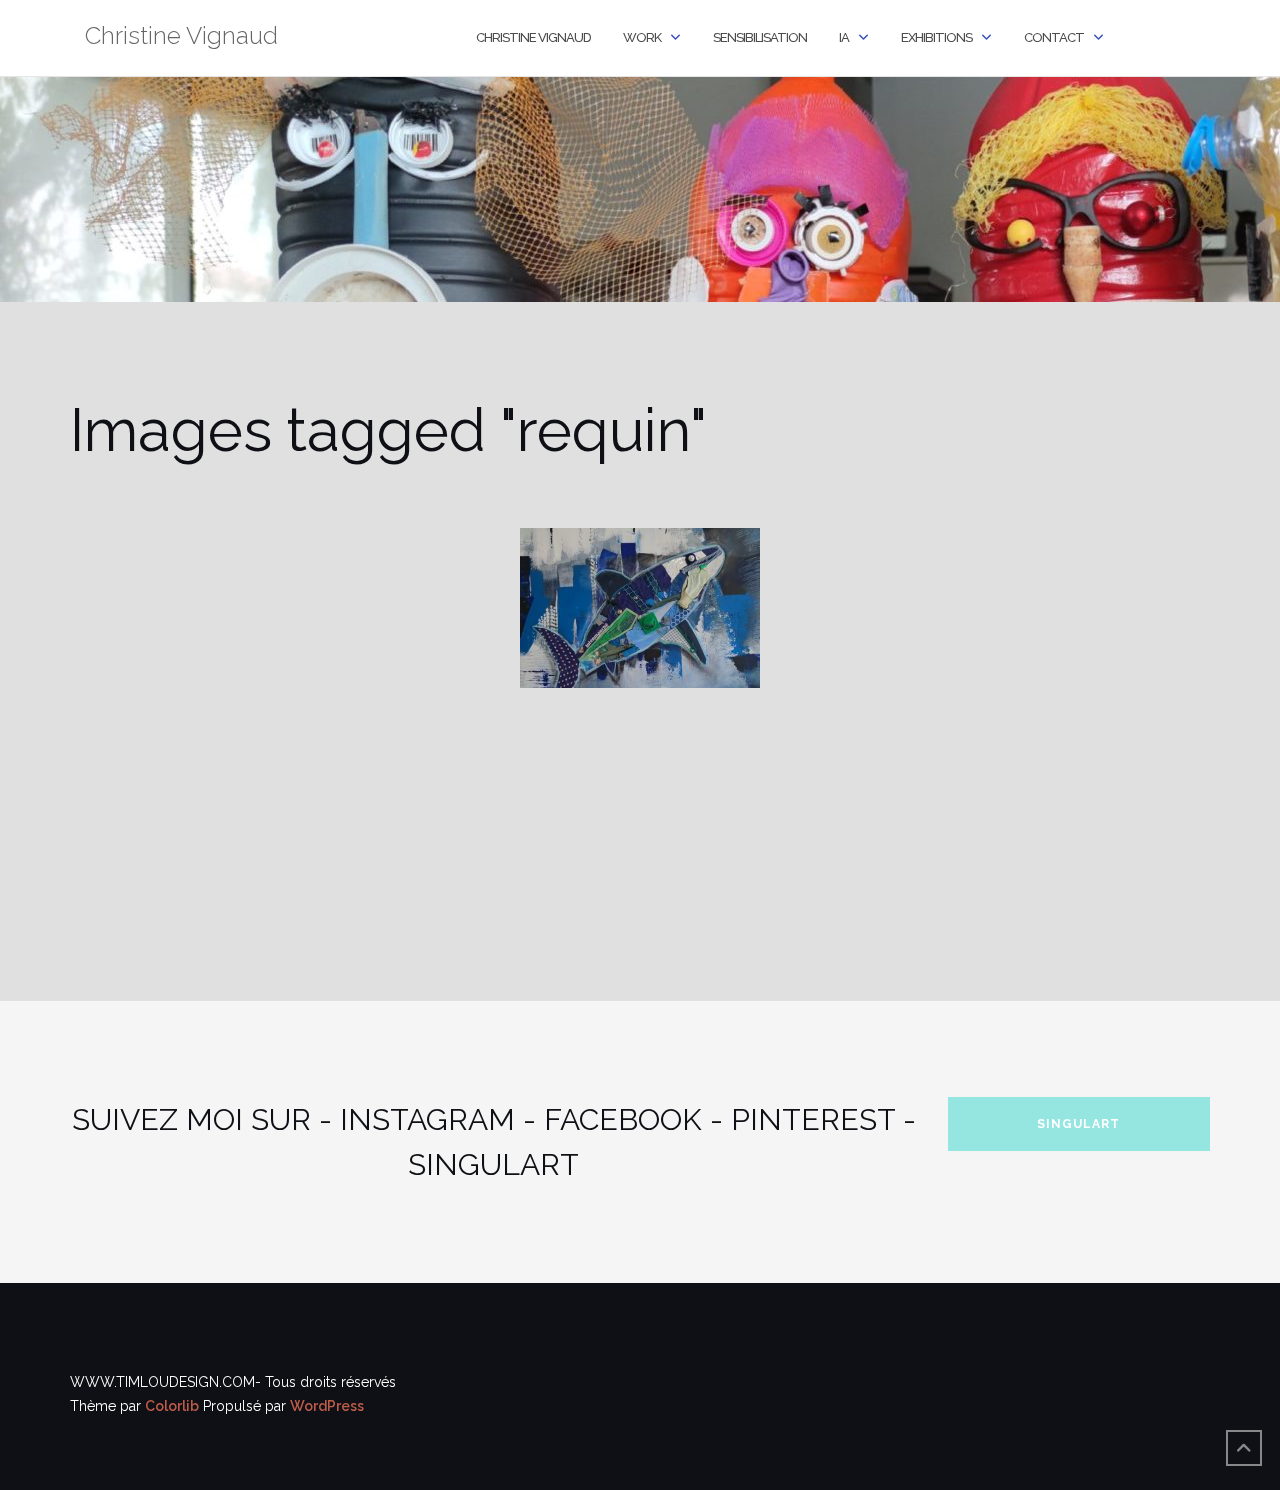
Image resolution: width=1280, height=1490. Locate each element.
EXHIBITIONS (936, 37)
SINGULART (1078, 1124)
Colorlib (172, 1406)
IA (844, 37)
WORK (642, 37)
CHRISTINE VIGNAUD (533, 37)
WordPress (327, 1406)
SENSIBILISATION (760, 37)
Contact (1054, 37)
